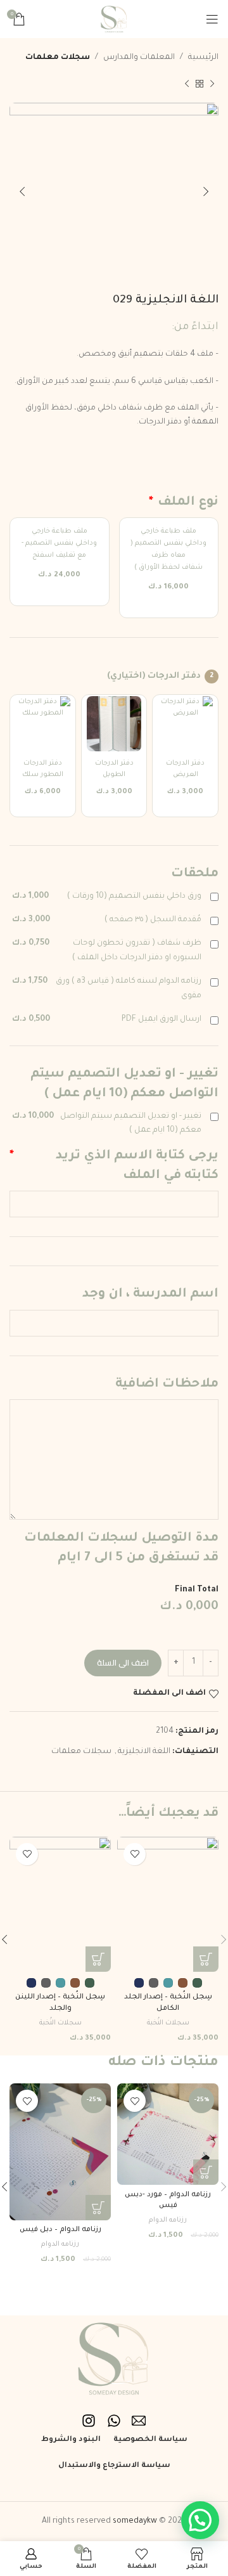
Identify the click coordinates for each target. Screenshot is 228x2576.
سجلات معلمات (58, 58)
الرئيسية (203, 58)
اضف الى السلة (123, 1662)
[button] (206, 2172)
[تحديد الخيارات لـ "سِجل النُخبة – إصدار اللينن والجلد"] (98, 1959)
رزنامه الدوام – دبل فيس (60, 2230)
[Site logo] (114, 20)
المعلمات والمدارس (139, 58)
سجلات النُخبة (168, 2023)
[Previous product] (212, 84)
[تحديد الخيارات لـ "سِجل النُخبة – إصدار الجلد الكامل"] (206, 1959)
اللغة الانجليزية (144, 1752)
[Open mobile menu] (212, 19)
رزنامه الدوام (168, 2220)
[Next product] (187, 84)
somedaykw (135, 2521)
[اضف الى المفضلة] (135, 1854)
